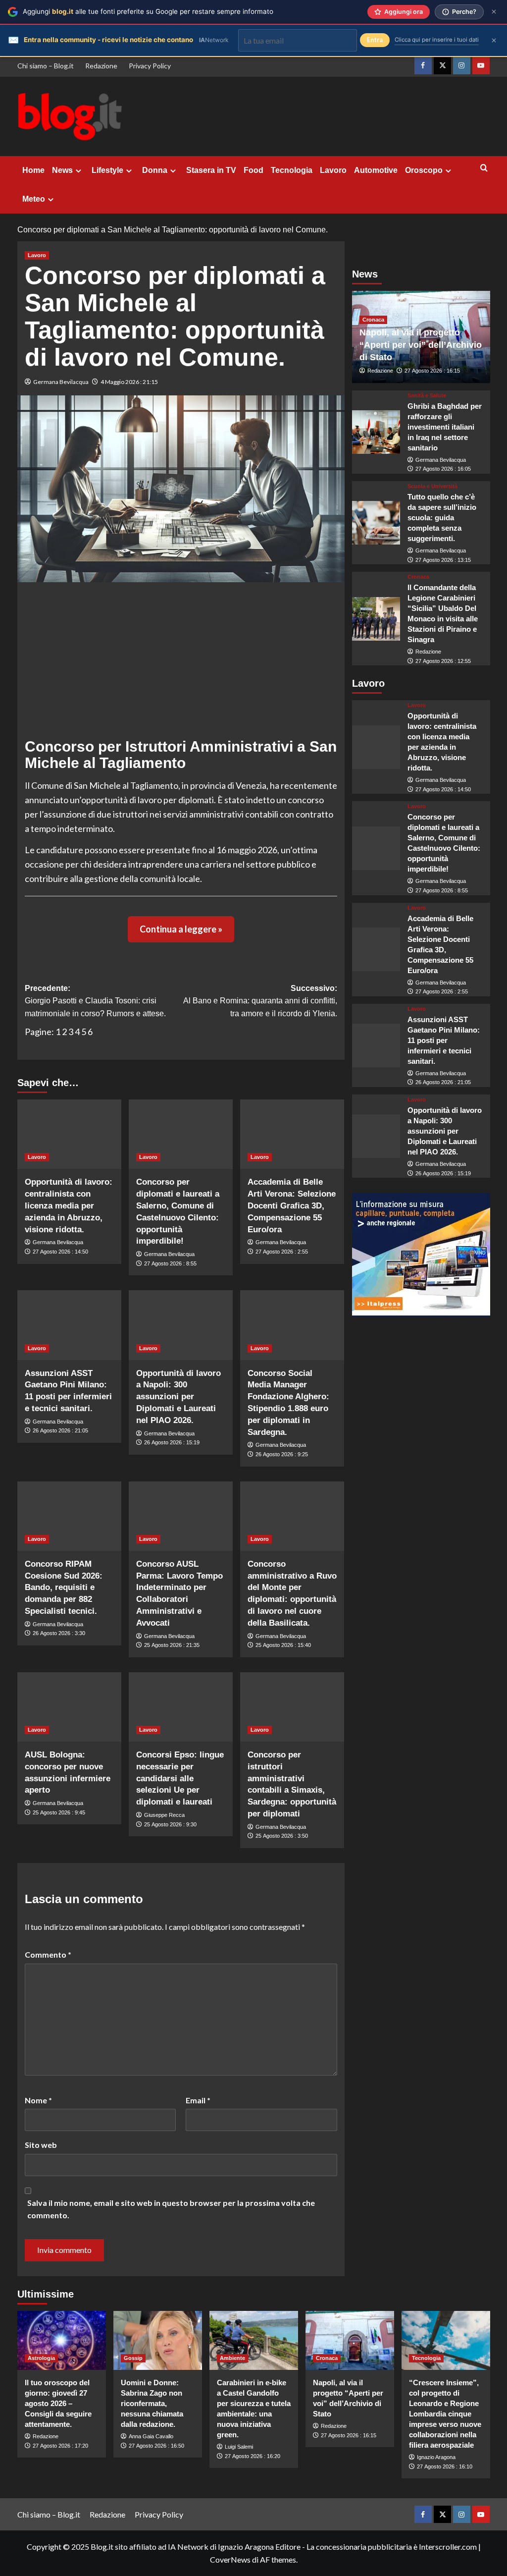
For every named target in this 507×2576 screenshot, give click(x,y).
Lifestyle (107, 170)
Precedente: (95, 1001)
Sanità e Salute (427, 396)
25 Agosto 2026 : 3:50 (282, 1836)
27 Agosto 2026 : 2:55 (282, 1252)
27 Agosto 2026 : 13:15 (443, 560)
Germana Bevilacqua (61, 382)
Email (198, 2100)
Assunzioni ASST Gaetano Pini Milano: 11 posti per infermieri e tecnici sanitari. (444, 1040)
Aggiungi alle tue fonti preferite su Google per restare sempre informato (148, 11)
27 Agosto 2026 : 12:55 (443, 661)
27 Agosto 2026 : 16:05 (443, 469)
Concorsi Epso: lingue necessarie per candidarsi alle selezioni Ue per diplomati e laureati (180, 1778)
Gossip (133, 2358)
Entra (375, 40)
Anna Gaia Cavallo (151, 2436)
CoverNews (230, 2559)
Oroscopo (424, 170)
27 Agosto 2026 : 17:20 (60, 2446)
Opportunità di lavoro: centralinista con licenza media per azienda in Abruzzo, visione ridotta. (69, 1206)
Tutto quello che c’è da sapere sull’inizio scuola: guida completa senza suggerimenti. (442, 518)
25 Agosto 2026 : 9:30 (170, 1824)
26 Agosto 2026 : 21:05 (60, 1430)
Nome (38, 2100)
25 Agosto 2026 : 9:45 (59, 1812)
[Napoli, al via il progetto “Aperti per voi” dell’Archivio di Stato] (350, 2340)
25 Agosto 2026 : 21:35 (172, 1645)
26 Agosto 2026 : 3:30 (59, 1633)
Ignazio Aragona (436, 2457)
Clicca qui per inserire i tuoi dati (437, 40)
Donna (155, 170)
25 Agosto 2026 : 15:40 (283, 1645)
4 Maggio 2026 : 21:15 (129, 382)
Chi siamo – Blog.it (46, 66)
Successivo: (260, 1001)
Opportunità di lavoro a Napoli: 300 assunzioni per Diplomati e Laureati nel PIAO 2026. (178, 1397)
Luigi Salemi (239, 2447)
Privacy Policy (150, 66)
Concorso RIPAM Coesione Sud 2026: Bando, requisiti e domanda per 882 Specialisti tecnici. (64, 1588)
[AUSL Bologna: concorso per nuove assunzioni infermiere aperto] (69, 1707)
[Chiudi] (494, 12)
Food (253, 170)
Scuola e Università (432, 486)
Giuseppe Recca (164, 1815)
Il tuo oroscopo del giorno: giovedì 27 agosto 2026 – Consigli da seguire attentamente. (58, 2403)
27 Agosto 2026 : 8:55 (170, 1263)
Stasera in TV (211, 170)
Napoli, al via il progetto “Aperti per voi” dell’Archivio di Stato (421, 345)
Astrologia (41, 2358)
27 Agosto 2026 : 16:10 (445, 2466)
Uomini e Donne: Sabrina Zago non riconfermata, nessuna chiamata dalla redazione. (152, 2403)
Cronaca (373, 320)
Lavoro (333, 170)
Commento (48, 1954)
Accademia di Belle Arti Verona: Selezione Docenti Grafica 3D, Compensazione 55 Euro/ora (292, 1206)
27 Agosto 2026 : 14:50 (60, 1252)
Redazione (101, 66)
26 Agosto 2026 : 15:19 (172, 1442)
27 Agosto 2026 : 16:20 (253, 2456)
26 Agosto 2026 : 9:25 (282, 1454)
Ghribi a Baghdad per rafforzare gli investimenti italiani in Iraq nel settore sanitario (445, 427)
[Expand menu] (78, 171)
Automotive (376, 170)
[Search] (484, 168)
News (62, 170)
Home (33, 170)
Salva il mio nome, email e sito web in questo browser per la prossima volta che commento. (171, 2209)
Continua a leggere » (181, 929)
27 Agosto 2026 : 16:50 (156, 2446)
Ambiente (232, 2358)
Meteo (34, 199)
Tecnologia (292, 170)
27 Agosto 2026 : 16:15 (432, 371)
